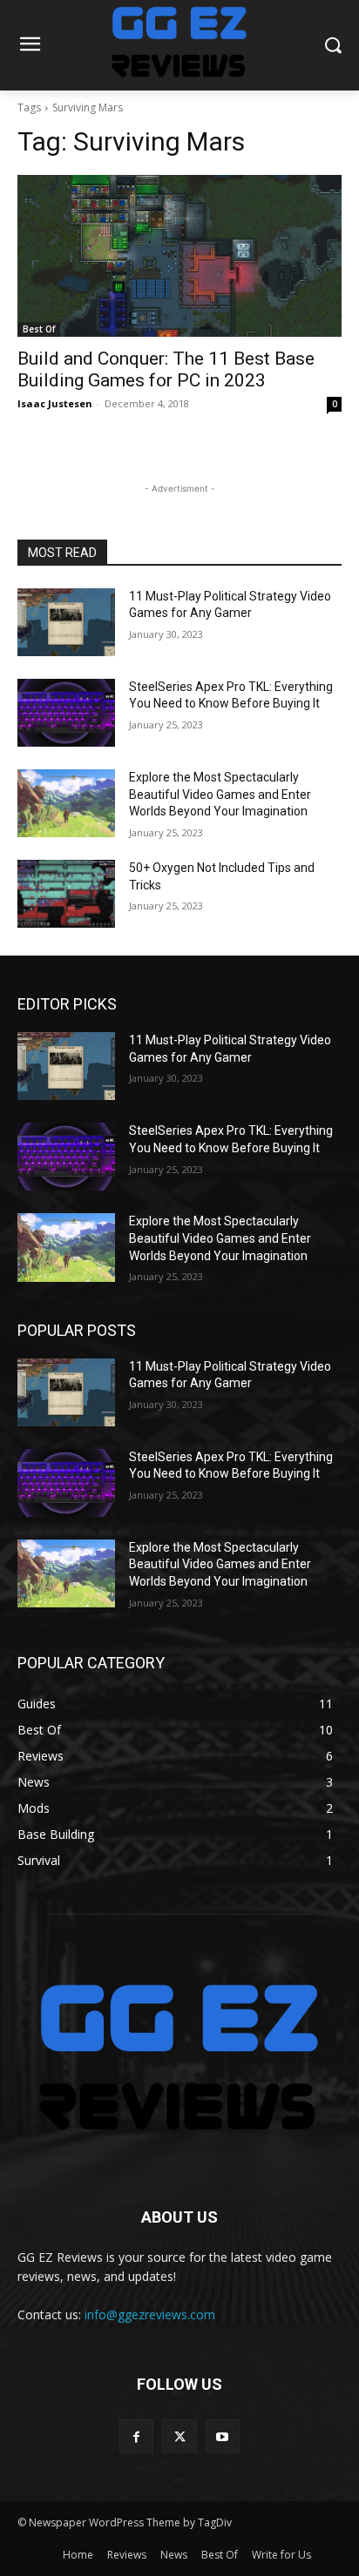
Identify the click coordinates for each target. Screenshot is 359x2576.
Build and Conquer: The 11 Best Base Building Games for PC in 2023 (166, 369)
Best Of (39, 329)
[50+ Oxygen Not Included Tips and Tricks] (66, 894)
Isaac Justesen (55, 403)
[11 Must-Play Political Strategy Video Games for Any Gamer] (66, 622)
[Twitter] (179, 2436)
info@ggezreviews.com (150, 2314)
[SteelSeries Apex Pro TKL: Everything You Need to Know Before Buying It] (66, 713)
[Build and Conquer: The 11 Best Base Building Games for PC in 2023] (179, 256)
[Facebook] (136, 2436)
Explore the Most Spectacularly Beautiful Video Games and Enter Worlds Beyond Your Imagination (220, 794)
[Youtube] (223, 2436)
